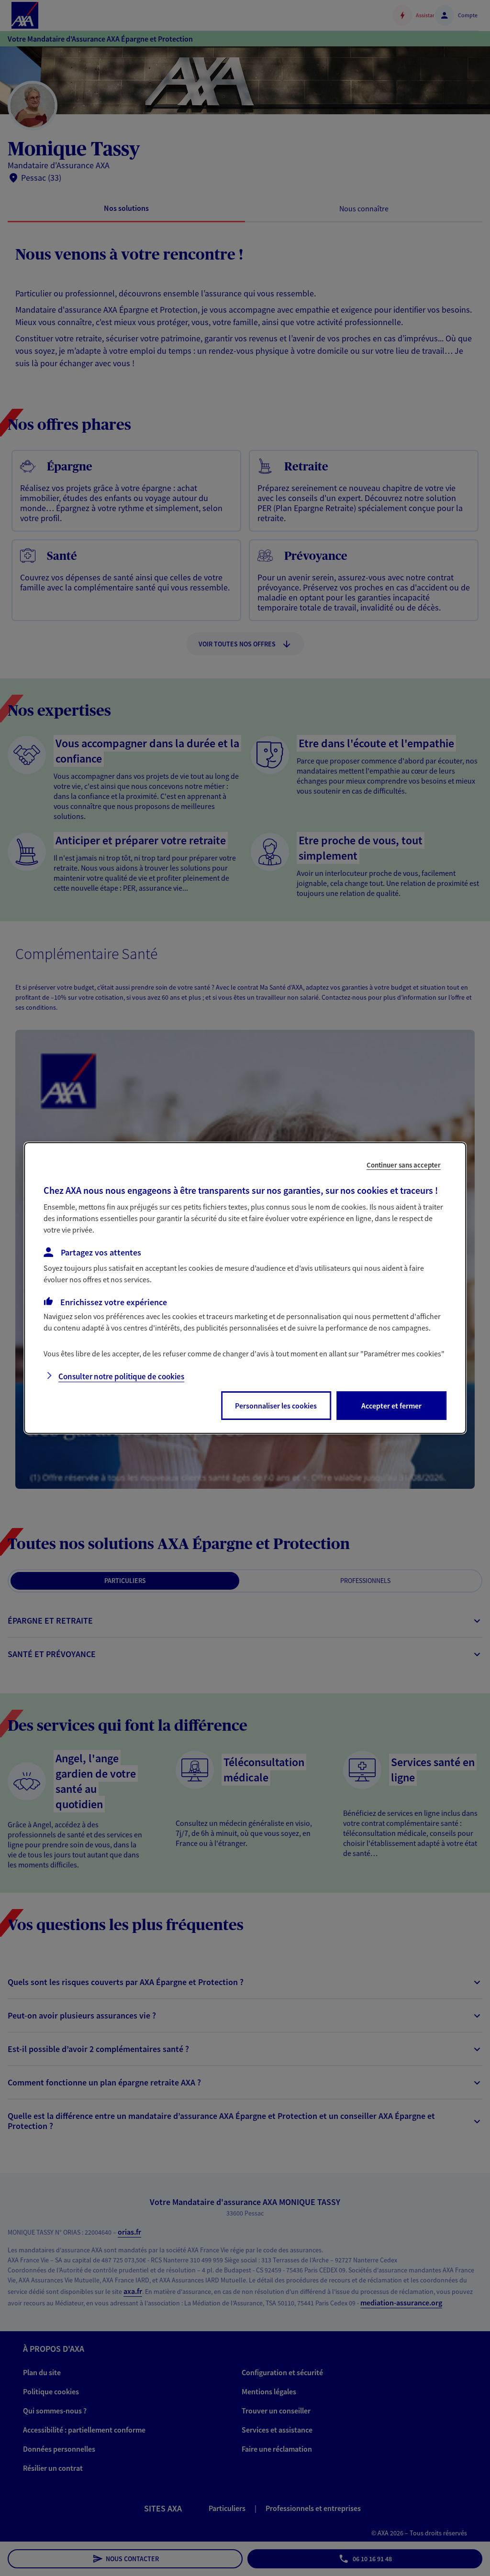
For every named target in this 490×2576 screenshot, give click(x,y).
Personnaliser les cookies (276, 1406)
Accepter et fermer (391, 1406)
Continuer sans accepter (404, 1165)
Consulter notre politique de (121, 1376)
